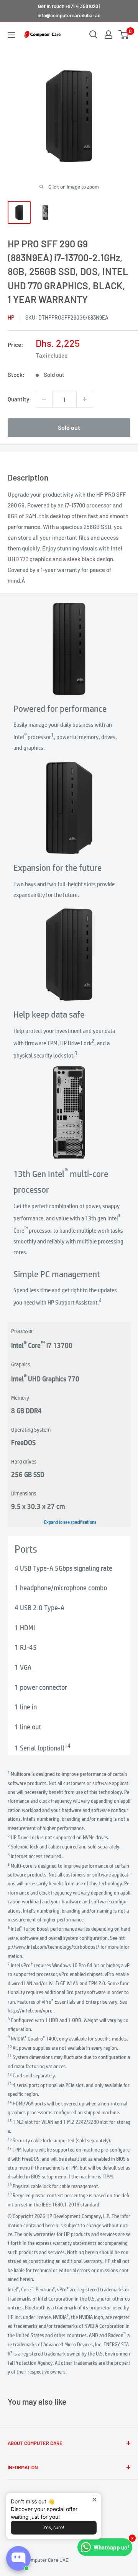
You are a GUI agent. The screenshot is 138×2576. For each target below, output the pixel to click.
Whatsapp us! (111, 2547)
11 (10, 2055)
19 (10, 2194)
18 (10, 2184)
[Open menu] (11, 35)
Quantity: (19, 399)
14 (67, 1745)
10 (10, 2046)
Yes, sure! (54, 2527)
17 (10, 2148)
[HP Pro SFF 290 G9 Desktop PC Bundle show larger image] (69, 1112)
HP (11, 317)
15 (10, 2120)
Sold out (69, 427)
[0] (124, 35)
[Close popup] (94, 2500)
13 (10, 2083)
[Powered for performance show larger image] (69, 649)
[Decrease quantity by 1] (44, 399)
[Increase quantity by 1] (85, 399)
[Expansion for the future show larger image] (69, 808)
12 (10, 2074)
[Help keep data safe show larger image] (69, 955)
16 (10, 2139)
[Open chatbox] (18, 2558)
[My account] (108, 35)
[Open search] (94, 35)
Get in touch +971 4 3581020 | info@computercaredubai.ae (69, 11)
